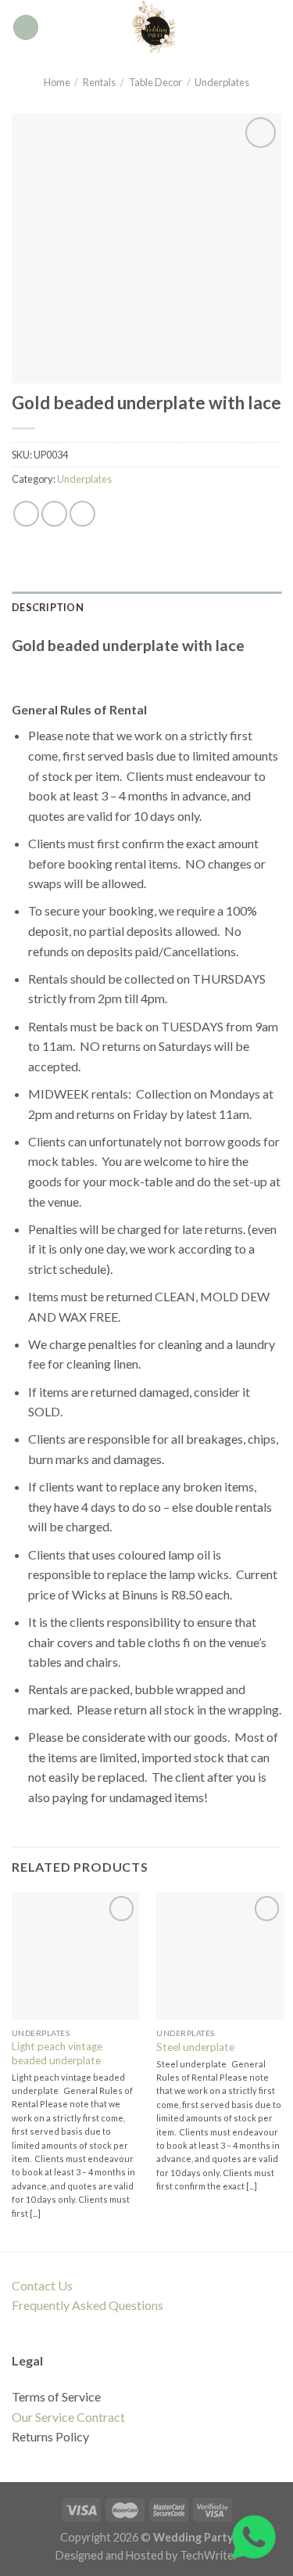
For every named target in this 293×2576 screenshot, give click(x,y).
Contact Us (42, 2285)
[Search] (275, 27)
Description (48, 607)
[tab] (146, 607)
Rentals (99, 82)
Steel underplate (195, 2047)
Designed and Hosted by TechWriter (147, 2555)
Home (57, 82)
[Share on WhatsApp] (26, 514)
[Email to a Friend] (82, 514)
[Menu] (26, 28)
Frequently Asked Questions (88, 2305)
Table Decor (155, 82)
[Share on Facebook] (54, 514)
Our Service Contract (68, 2417)
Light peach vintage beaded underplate (57, 2053)
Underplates (222, 82)
